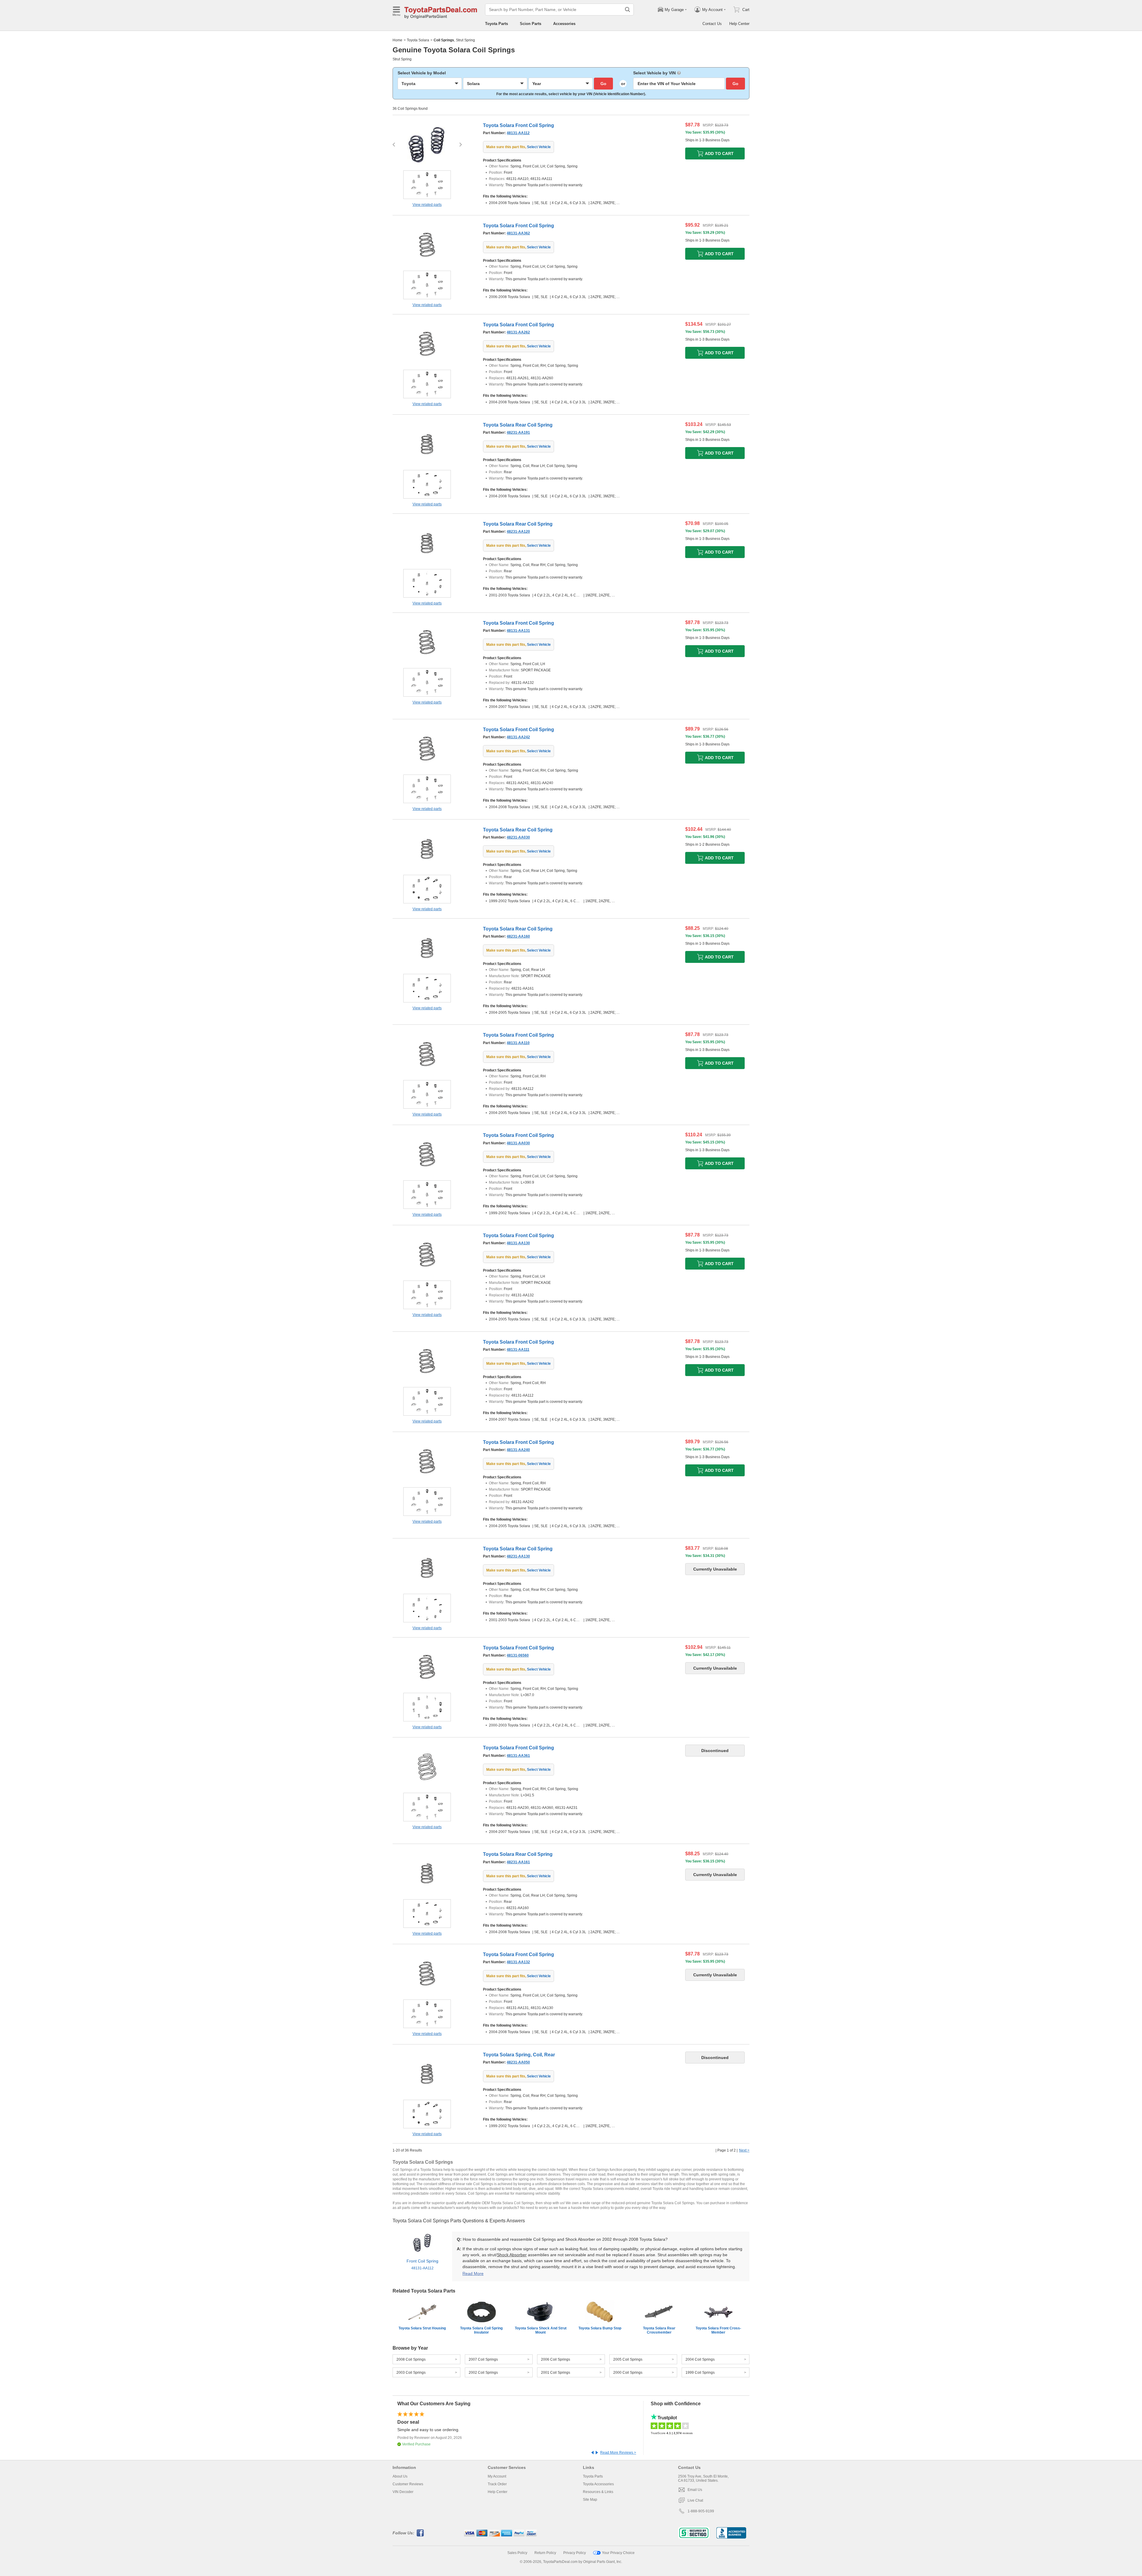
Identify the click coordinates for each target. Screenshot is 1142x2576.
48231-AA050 (518, 2062)
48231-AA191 (518, 433)
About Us (400, 2476)
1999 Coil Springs (700, 2373)
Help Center (739, 24)
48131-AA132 (518, 1962)
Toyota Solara (418, 40)
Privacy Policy (575, 2553)
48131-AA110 (518, 1043)
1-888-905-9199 (701, 2511)
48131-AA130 (518, 1243)
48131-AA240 (518, 1450)
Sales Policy (517, 2553)
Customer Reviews (408, 2484)
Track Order (497, 2484)
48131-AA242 (518, 737)
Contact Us (712, 24)
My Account (497, 2476)
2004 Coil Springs (700, 2359)
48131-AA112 (518, 133)
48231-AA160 (518, 936)
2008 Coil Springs (411, 2359)
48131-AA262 (518, 332)
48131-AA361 (518, 1756)
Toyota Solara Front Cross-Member (718, 2330)
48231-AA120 (518, 532)
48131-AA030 (518, 1143)
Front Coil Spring (422, 2264)
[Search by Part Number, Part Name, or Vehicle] (628, 10)
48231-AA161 (518, 1862)
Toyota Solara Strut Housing (422, 2328)
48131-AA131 (518, 631)
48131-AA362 (518, 233)
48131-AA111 (518, 1350)
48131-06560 (518, 1655)
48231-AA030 (518, 837)
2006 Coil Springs (556, 2359)
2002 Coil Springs (483, 2373)
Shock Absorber (512, 2255)
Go (603, 84)
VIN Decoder (403, 2492)
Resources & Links (598, 2492)
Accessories (564, 24)
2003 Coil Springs (411, 2373)
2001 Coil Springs (556, 2373)
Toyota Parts (497, 24)
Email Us (695, 2490)
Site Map (590, 2500)
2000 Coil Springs (628, 2373)
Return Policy (545, 2553)
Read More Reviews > (618, 2453)
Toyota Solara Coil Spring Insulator (481, 2330)
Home (397, 40)
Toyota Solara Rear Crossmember (659, 2330)
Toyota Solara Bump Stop (600, 2328)
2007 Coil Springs (483, 2359)
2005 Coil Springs (628, 2359)
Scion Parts (531, 24)
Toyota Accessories (598, 2484)
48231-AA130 (518, 1556)
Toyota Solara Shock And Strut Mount (541, 2330)
